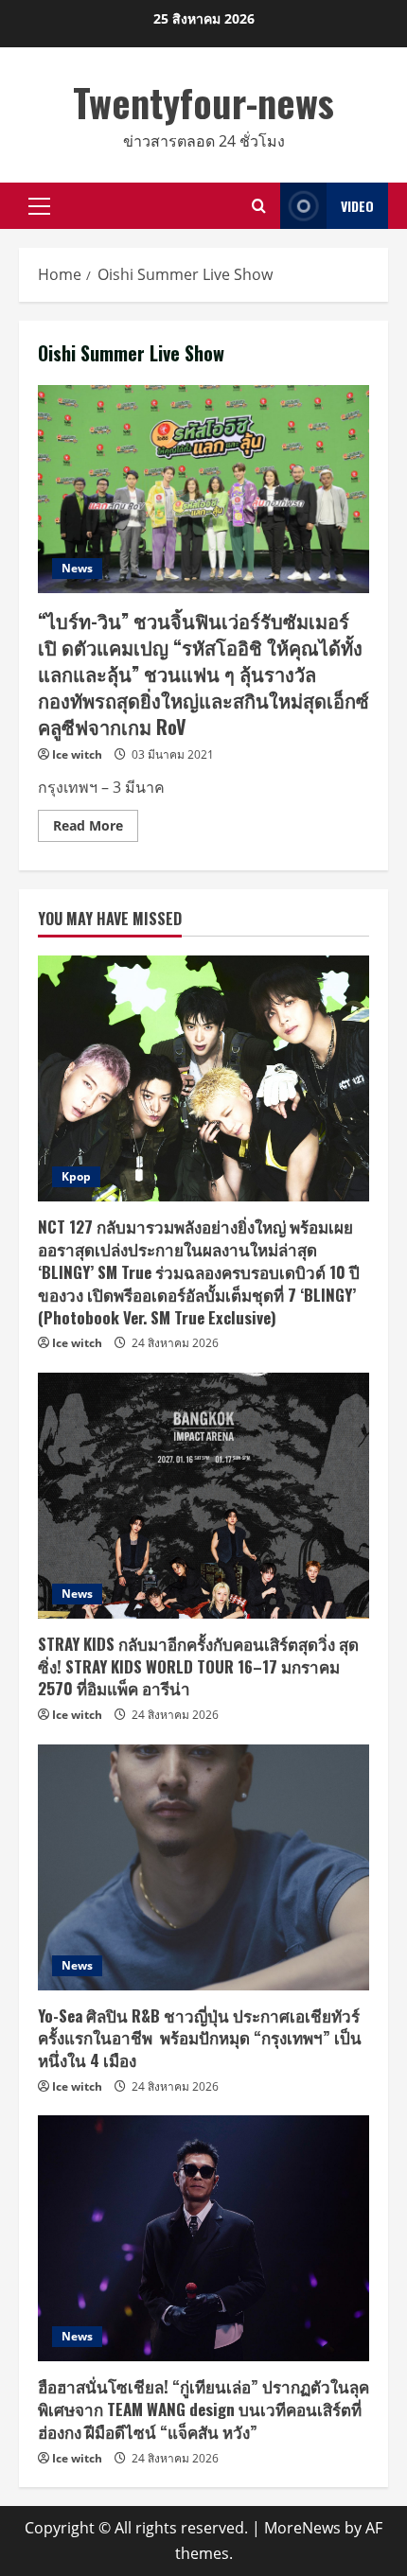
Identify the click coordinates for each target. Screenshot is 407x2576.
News (77, 568)
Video (357, 206)
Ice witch (77, 754)
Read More (96, 829)
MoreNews (302, 2528)
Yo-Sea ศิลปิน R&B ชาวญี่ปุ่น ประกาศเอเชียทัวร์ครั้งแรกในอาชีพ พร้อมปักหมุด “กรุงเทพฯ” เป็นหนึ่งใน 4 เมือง (200, 2038)
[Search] (259, 206)
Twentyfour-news (203, 102)
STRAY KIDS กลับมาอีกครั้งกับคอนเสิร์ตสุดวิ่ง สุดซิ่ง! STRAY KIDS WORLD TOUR (198, 1666)
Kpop (76, 1176)
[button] (39, 206)
